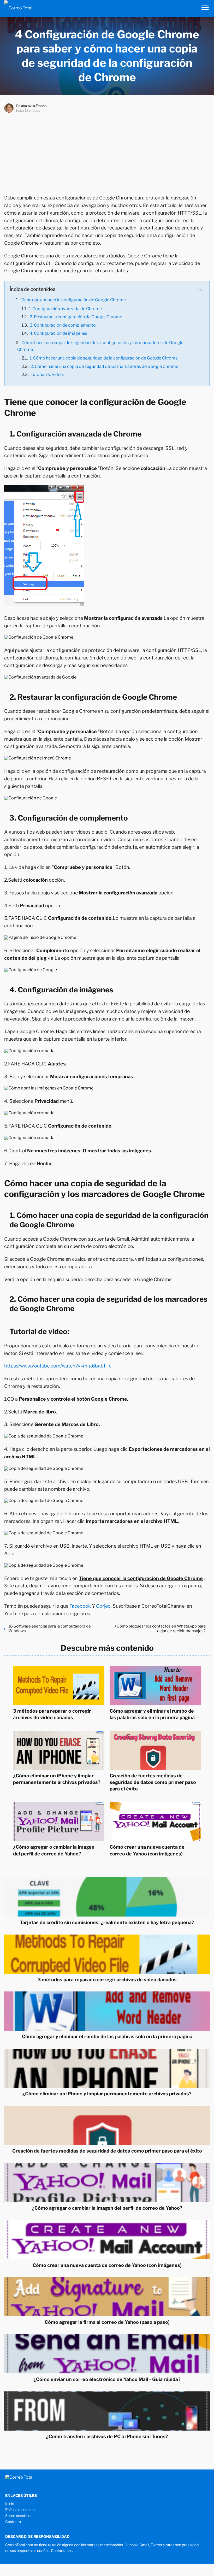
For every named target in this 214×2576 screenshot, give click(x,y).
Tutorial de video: (47, 375)
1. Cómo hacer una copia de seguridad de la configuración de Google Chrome (104, 358)
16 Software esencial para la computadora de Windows (50, 1629)
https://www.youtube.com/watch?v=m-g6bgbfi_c (58, 1366)
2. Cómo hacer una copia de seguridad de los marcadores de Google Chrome (104, 366)
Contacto (13, 2522)
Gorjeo (103, 1606)
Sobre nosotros (18, 2516)
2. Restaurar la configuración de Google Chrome (76, 317)
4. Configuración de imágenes (58, 333)
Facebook (80, 1606)
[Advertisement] (107, 152)
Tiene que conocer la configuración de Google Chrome (73, 300)
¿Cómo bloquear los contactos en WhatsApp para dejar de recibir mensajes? (160, 1629)
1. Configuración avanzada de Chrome (65, 309)
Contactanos (62, 2551)
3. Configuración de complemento (63, 325)
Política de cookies (21, 2510)
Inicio (10, 2504)
